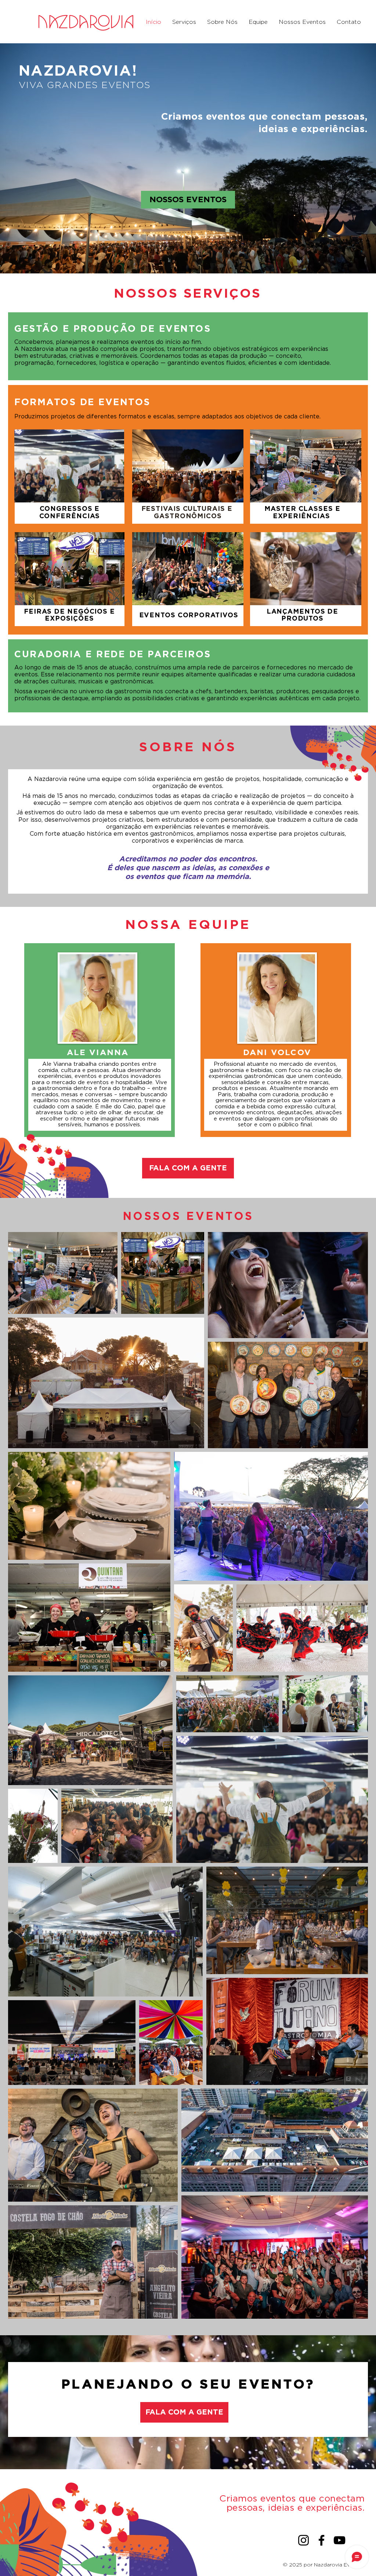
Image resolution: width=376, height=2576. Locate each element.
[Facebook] (321, 2540)
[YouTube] (339, 2540)
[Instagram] (303, 2540)
